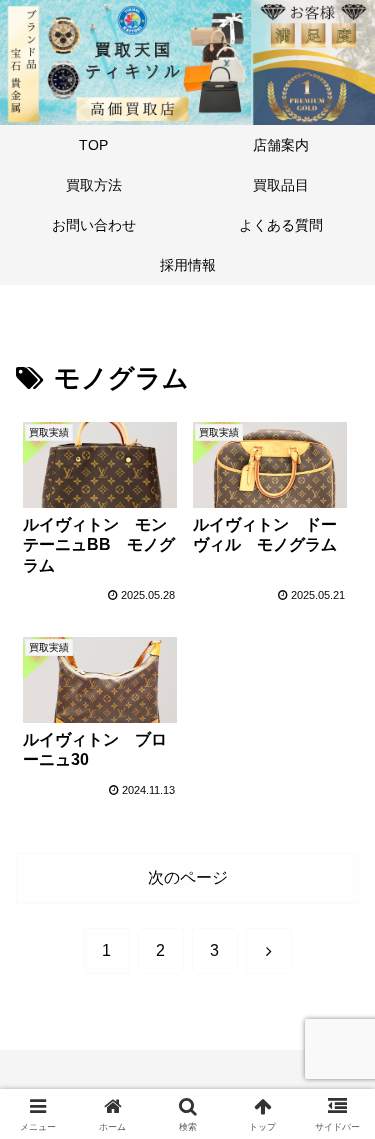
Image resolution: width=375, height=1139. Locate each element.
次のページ (188, 877)
